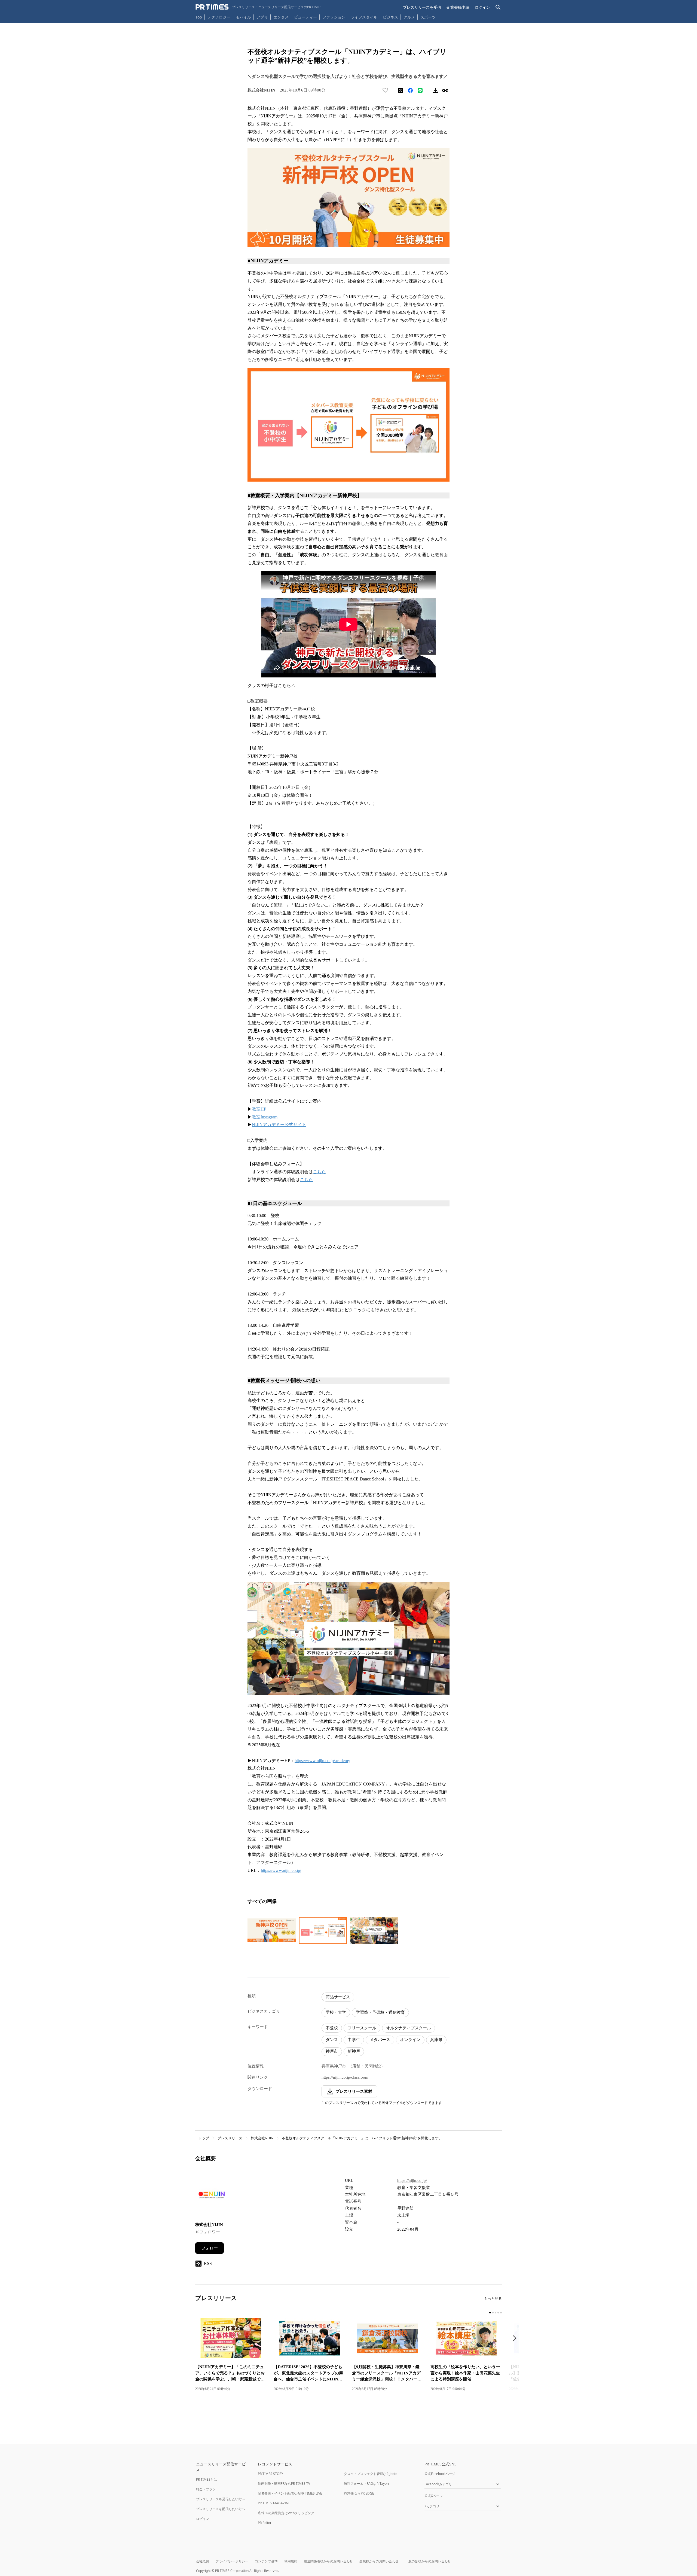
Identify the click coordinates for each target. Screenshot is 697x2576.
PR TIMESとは (207, 2479)
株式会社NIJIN (262, 2138)
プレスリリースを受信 (422, 7)
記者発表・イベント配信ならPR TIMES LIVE (290, 2493)
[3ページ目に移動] (496, 2313)
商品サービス (338, 1997)
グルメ (409, 17)
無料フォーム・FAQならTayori (366, 2484)
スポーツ (428, 17)
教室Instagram (265, 1117)
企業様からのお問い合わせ (379, 2561)
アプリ (262, 17)
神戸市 (332, 2051)
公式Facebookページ (440, 2474)
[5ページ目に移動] (501, 2313)
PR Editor (265, 2523)
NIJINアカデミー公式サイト (279, 1125)
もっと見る (493, 2299)
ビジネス (390, 17)
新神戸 (354, 2051)
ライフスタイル (364, 17)
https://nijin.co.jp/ (412, 2180)
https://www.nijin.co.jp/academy (322, 1761)
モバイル (243, 17)
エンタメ (281, 17)
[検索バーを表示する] (498, 7)
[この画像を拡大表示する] (272, 1930)
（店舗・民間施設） (367, 2066)
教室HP (259, 1109)
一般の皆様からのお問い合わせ (428, 2561)
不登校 (332, 2028)
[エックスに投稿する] (401, 90)
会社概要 (203, 2561)
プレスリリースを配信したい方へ (221, 2509)
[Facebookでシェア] (410, 90)
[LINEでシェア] (420, 90)
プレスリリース (230, 2138)
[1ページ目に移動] (490, 2313)
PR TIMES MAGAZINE (274, 2503)
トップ (204, 2138)
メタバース (380, 2040)
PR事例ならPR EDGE (359, 2493)
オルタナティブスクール (409, 2028)
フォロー (210, 2248)
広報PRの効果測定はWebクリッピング (286, 2513)
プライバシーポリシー (232, 2561)
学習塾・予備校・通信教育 (380, 2012)
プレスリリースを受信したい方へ (221, 2499)
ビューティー (305, 17)
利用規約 (291, 2561)
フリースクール (362, 2028)
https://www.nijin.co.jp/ (281, 1870)
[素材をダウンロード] (435, 90)
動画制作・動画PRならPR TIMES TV (284, 2484)
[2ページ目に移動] (493, 2313)
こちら (319, 1172)
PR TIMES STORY (270, 2474)
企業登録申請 (458, 7)
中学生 (354, 2040)
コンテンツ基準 (266, 2561)
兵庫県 (436, 2040)
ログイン (482, 7)
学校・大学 (336, 2012)
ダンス (332, 2040)
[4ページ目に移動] (498, 2313)
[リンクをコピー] (445, 90)
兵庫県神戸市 (334, 2066)
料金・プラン (206, 2489)
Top (199, 17)
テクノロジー (219, 17)
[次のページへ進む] (516, 2339)
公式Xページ (434, 2496)
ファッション (334, 17)
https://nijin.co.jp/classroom (345, 2077)
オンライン (410, 2040)
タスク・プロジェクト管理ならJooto (371, 2474)
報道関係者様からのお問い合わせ (328, 2561)
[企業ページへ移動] (212, 2196)
